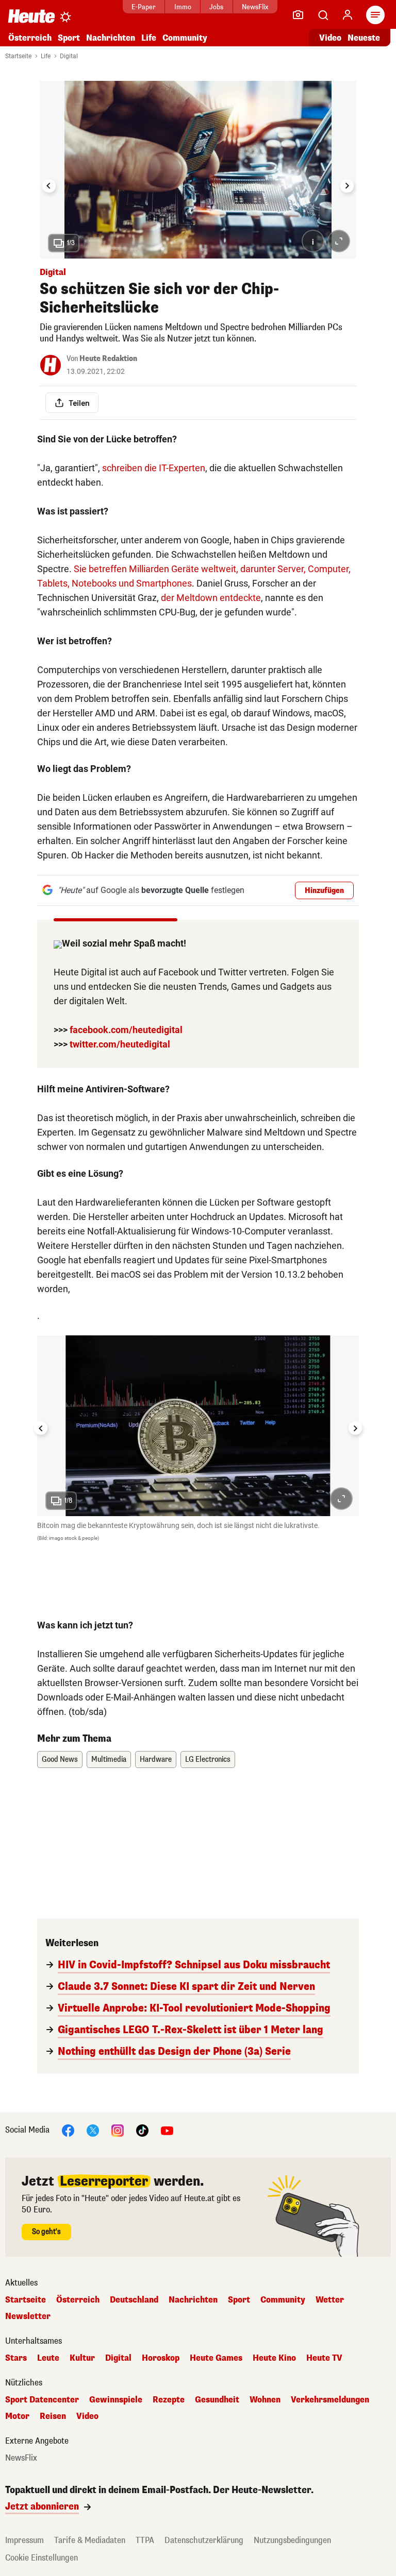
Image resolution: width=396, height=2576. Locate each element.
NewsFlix (255, 7)
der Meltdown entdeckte (211, 598)
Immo (183, 7)
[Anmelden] (348, 15)
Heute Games (216, 2358)
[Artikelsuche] (323, 15)
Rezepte (169, 2400)
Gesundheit (217, 2400)
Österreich (30, 38)
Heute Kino (274, 2358)
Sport (69, 38)
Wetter (330, 2300)
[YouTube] (167, 2130)
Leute (48, 2358)
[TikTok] (142, 2130)
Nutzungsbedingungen (292, 2540)
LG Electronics (208, 1759)
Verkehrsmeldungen (330, 2400)
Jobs (216, 7)
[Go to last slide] (49, 186)
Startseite (18, 56)
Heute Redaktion (108, 359)
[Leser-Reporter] (298, 15)
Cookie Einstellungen (42, 2558)
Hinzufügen (324, 891)
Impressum (24, 2540)
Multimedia (109, 1759)
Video (330, 38)
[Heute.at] (31, 16)
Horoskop (161, 2358)
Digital (69, 56)
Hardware (156, 1759)
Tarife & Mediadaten (90, 2540)
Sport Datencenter (42, 2400)
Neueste (364, 38)
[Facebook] (68, 2130)
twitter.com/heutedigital (120, 1044)
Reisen (53, 2416)
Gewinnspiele (116, 2400)
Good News (60, 1759)
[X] (93, 2130)
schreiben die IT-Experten (154, 468)
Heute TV (324, 2358)
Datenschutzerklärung (204, 2540)
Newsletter (28, 2316)
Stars (16, 2358)
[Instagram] (118, 2130)
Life (149, 38)
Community (185, 38)
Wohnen (265, 2400)
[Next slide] (347, 186)
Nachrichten (193, 2300)
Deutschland (134, 2300)
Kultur (82, 2358)
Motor (17, 2416)
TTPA (145, 2540)
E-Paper (144, 7)
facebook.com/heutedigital (126, 1030)
